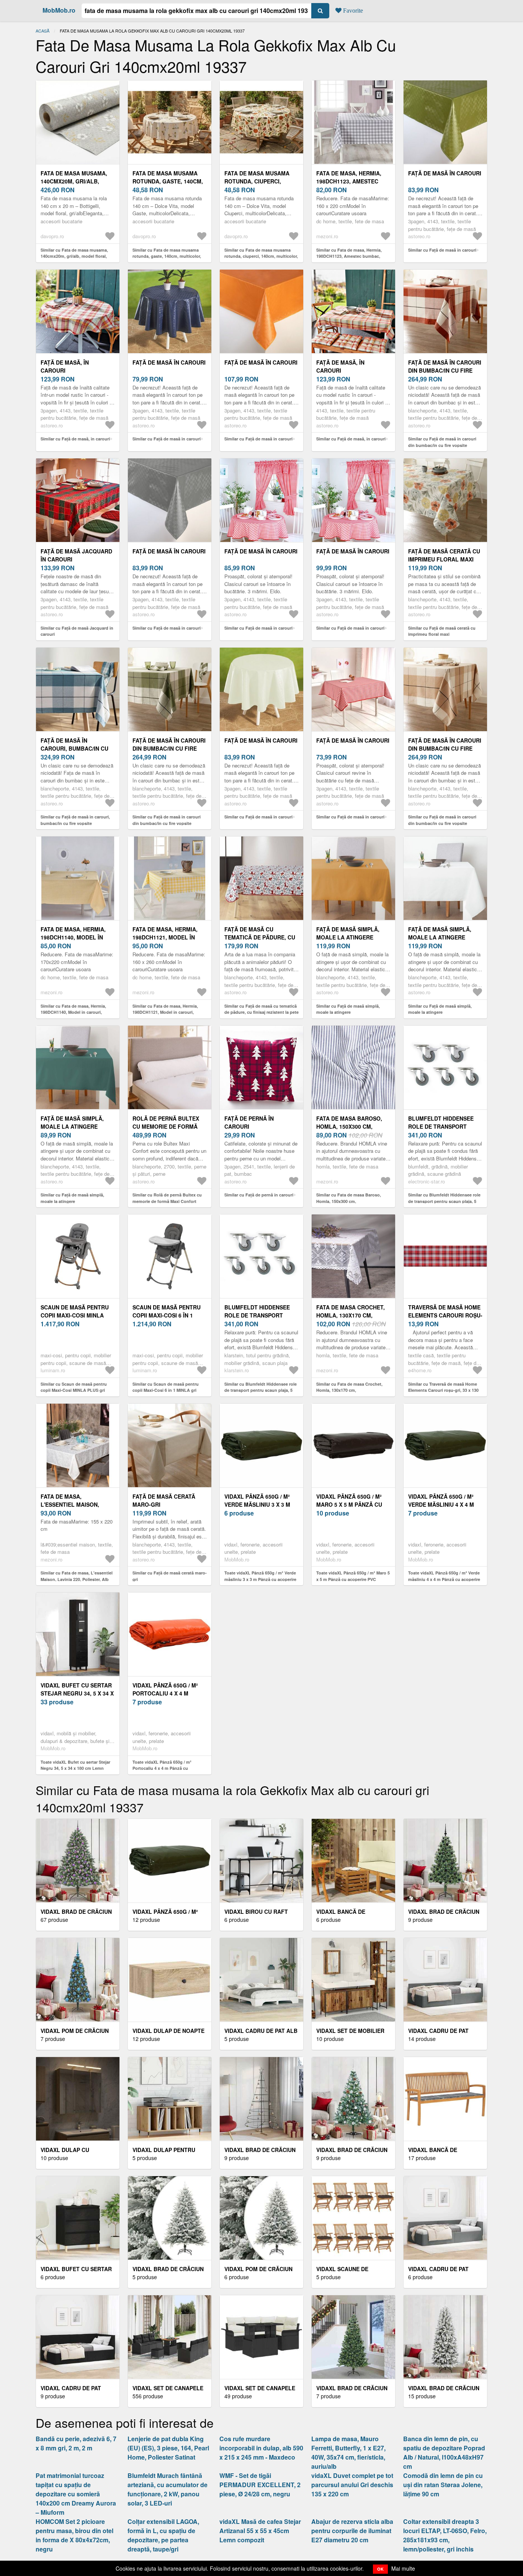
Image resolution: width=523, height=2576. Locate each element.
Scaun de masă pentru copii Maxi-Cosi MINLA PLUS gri (75, 1315)
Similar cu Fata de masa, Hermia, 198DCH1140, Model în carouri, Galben (73, 1012)
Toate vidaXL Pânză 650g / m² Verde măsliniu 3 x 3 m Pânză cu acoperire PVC (260, 1579)
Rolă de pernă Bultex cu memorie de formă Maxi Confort (166, 1126)
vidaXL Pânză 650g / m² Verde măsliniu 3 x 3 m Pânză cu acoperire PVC (261, 1504)
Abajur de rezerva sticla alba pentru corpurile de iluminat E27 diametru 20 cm (352, 2531)
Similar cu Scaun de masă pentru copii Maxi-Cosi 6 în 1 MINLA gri (166, 1387)
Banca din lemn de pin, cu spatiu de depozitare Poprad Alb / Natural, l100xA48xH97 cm (444, 2452)
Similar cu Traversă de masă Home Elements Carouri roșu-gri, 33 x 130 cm (443, 1390)
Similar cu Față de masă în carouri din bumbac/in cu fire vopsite (442, 442)
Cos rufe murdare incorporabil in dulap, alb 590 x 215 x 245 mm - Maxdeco (261, 2448)
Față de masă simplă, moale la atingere (348, 933)
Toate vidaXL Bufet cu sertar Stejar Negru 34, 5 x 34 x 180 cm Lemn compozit (75, 1768)
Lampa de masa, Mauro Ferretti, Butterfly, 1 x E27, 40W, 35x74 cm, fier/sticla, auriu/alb (348, 2452)
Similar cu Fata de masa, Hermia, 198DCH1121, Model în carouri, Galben (165, 1012)
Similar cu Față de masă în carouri (442, 250)
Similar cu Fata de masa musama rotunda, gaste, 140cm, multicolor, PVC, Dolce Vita (167, 256)
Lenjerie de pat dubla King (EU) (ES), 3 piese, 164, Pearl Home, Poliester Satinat (168, 2448)
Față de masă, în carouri (65, 366)
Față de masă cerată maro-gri (164, 1500)
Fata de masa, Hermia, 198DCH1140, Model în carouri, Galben (73, 937)
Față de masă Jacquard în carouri (76, 555)
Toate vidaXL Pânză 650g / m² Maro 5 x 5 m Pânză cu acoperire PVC (353, 1576)
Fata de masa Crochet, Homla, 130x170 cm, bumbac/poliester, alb (351, 1315)
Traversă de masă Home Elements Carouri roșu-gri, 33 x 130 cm (445, 1315)
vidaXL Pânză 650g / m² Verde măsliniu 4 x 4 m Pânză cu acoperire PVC (445, 1504)
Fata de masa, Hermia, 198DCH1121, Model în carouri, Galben (165, 937)
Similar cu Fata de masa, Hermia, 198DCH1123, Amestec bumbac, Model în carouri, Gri (349, 256)
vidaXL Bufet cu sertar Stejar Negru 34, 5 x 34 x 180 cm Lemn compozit (77, 1693)
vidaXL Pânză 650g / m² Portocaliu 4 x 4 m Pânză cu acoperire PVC (169, 1693)
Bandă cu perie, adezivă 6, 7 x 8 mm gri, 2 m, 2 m (76, 2443)
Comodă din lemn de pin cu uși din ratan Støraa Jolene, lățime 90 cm (443, 2485)
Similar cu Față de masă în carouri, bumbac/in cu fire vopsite (75, 820)
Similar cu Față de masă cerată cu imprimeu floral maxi (442, 631)
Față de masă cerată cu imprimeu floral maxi (444, 555)
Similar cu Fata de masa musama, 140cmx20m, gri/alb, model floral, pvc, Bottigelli (74, 256)
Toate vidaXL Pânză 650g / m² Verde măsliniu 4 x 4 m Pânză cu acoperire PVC (444, 1579)
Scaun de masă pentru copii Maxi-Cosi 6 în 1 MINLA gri (167, 1315)
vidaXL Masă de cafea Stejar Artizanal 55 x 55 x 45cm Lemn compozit (260, 2531)
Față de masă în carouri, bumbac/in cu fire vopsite (74, 748)
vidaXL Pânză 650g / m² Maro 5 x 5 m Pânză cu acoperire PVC (349, 1504)
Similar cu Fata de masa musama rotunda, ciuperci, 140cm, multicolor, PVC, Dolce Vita (261, 256)
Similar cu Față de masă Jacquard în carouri (77, 631)
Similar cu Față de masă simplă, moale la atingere (348, 1009)
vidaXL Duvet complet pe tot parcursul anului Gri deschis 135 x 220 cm (352, 2485)
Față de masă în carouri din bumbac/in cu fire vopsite (445, 370)
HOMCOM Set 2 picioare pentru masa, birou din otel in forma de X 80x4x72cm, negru (74, 2535)
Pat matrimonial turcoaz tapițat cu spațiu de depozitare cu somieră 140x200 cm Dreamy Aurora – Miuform (76, 2494)
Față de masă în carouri (445, 173)
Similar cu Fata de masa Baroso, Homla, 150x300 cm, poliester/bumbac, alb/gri (349, 1201)
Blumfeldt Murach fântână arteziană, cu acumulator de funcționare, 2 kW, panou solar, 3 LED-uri (168, 2489)
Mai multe (403, 2568)
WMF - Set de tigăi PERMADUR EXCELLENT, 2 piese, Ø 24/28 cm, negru (260, 2485)
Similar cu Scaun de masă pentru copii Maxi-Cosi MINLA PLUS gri (74, 1387)
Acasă (42, 31)
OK (380, 2569)
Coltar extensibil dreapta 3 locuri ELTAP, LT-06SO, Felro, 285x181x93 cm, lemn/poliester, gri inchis (445, 2535)
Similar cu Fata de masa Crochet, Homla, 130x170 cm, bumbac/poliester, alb (349, 1390)
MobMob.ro (59, 10)
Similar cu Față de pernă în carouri (259, 1195)
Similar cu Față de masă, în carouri (75, 439)
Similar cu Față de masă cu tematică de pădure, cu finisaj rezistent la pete (261, 1009)
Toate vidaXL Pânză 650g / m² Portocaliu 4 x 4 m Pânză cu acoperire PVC (162, 1768)
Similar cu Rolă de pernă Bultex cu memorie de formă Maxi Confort (167, 1198)
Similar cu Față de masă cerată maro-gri (170, 1576)
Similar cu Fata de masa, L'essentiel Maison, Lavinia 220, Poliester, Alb (77, 1576)
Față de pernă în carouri (249, 1122)
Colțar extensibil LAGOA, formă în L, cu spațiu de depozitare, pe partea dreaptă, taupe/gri (163, 2535)
